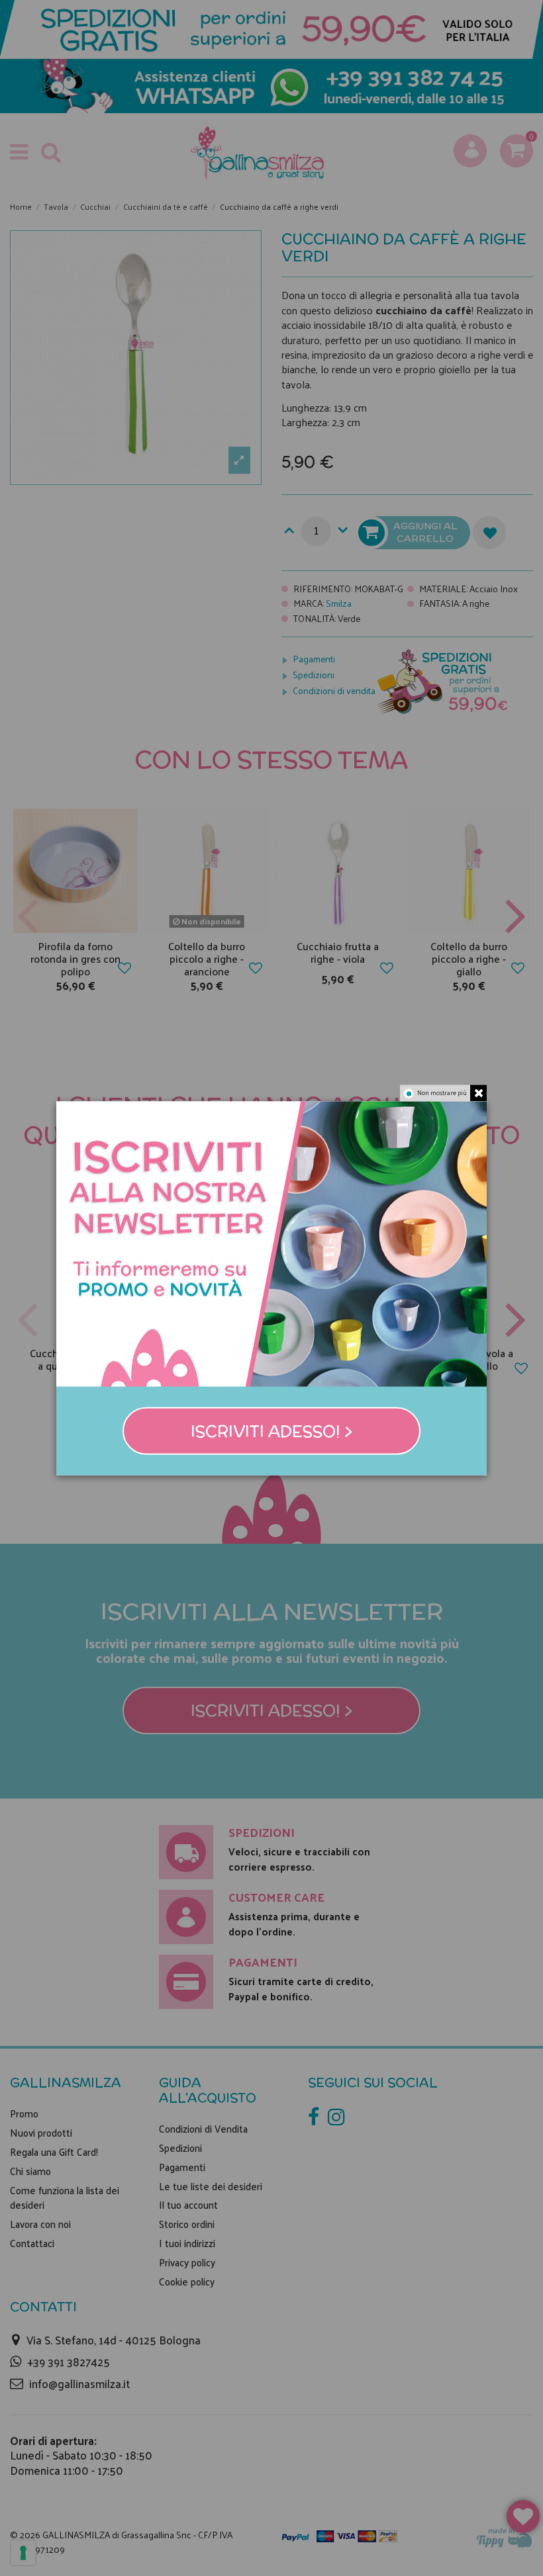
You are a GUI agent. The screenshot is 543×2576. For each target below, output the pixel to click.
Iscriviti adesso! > (272, 1431)
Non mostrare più (442, 1092)
